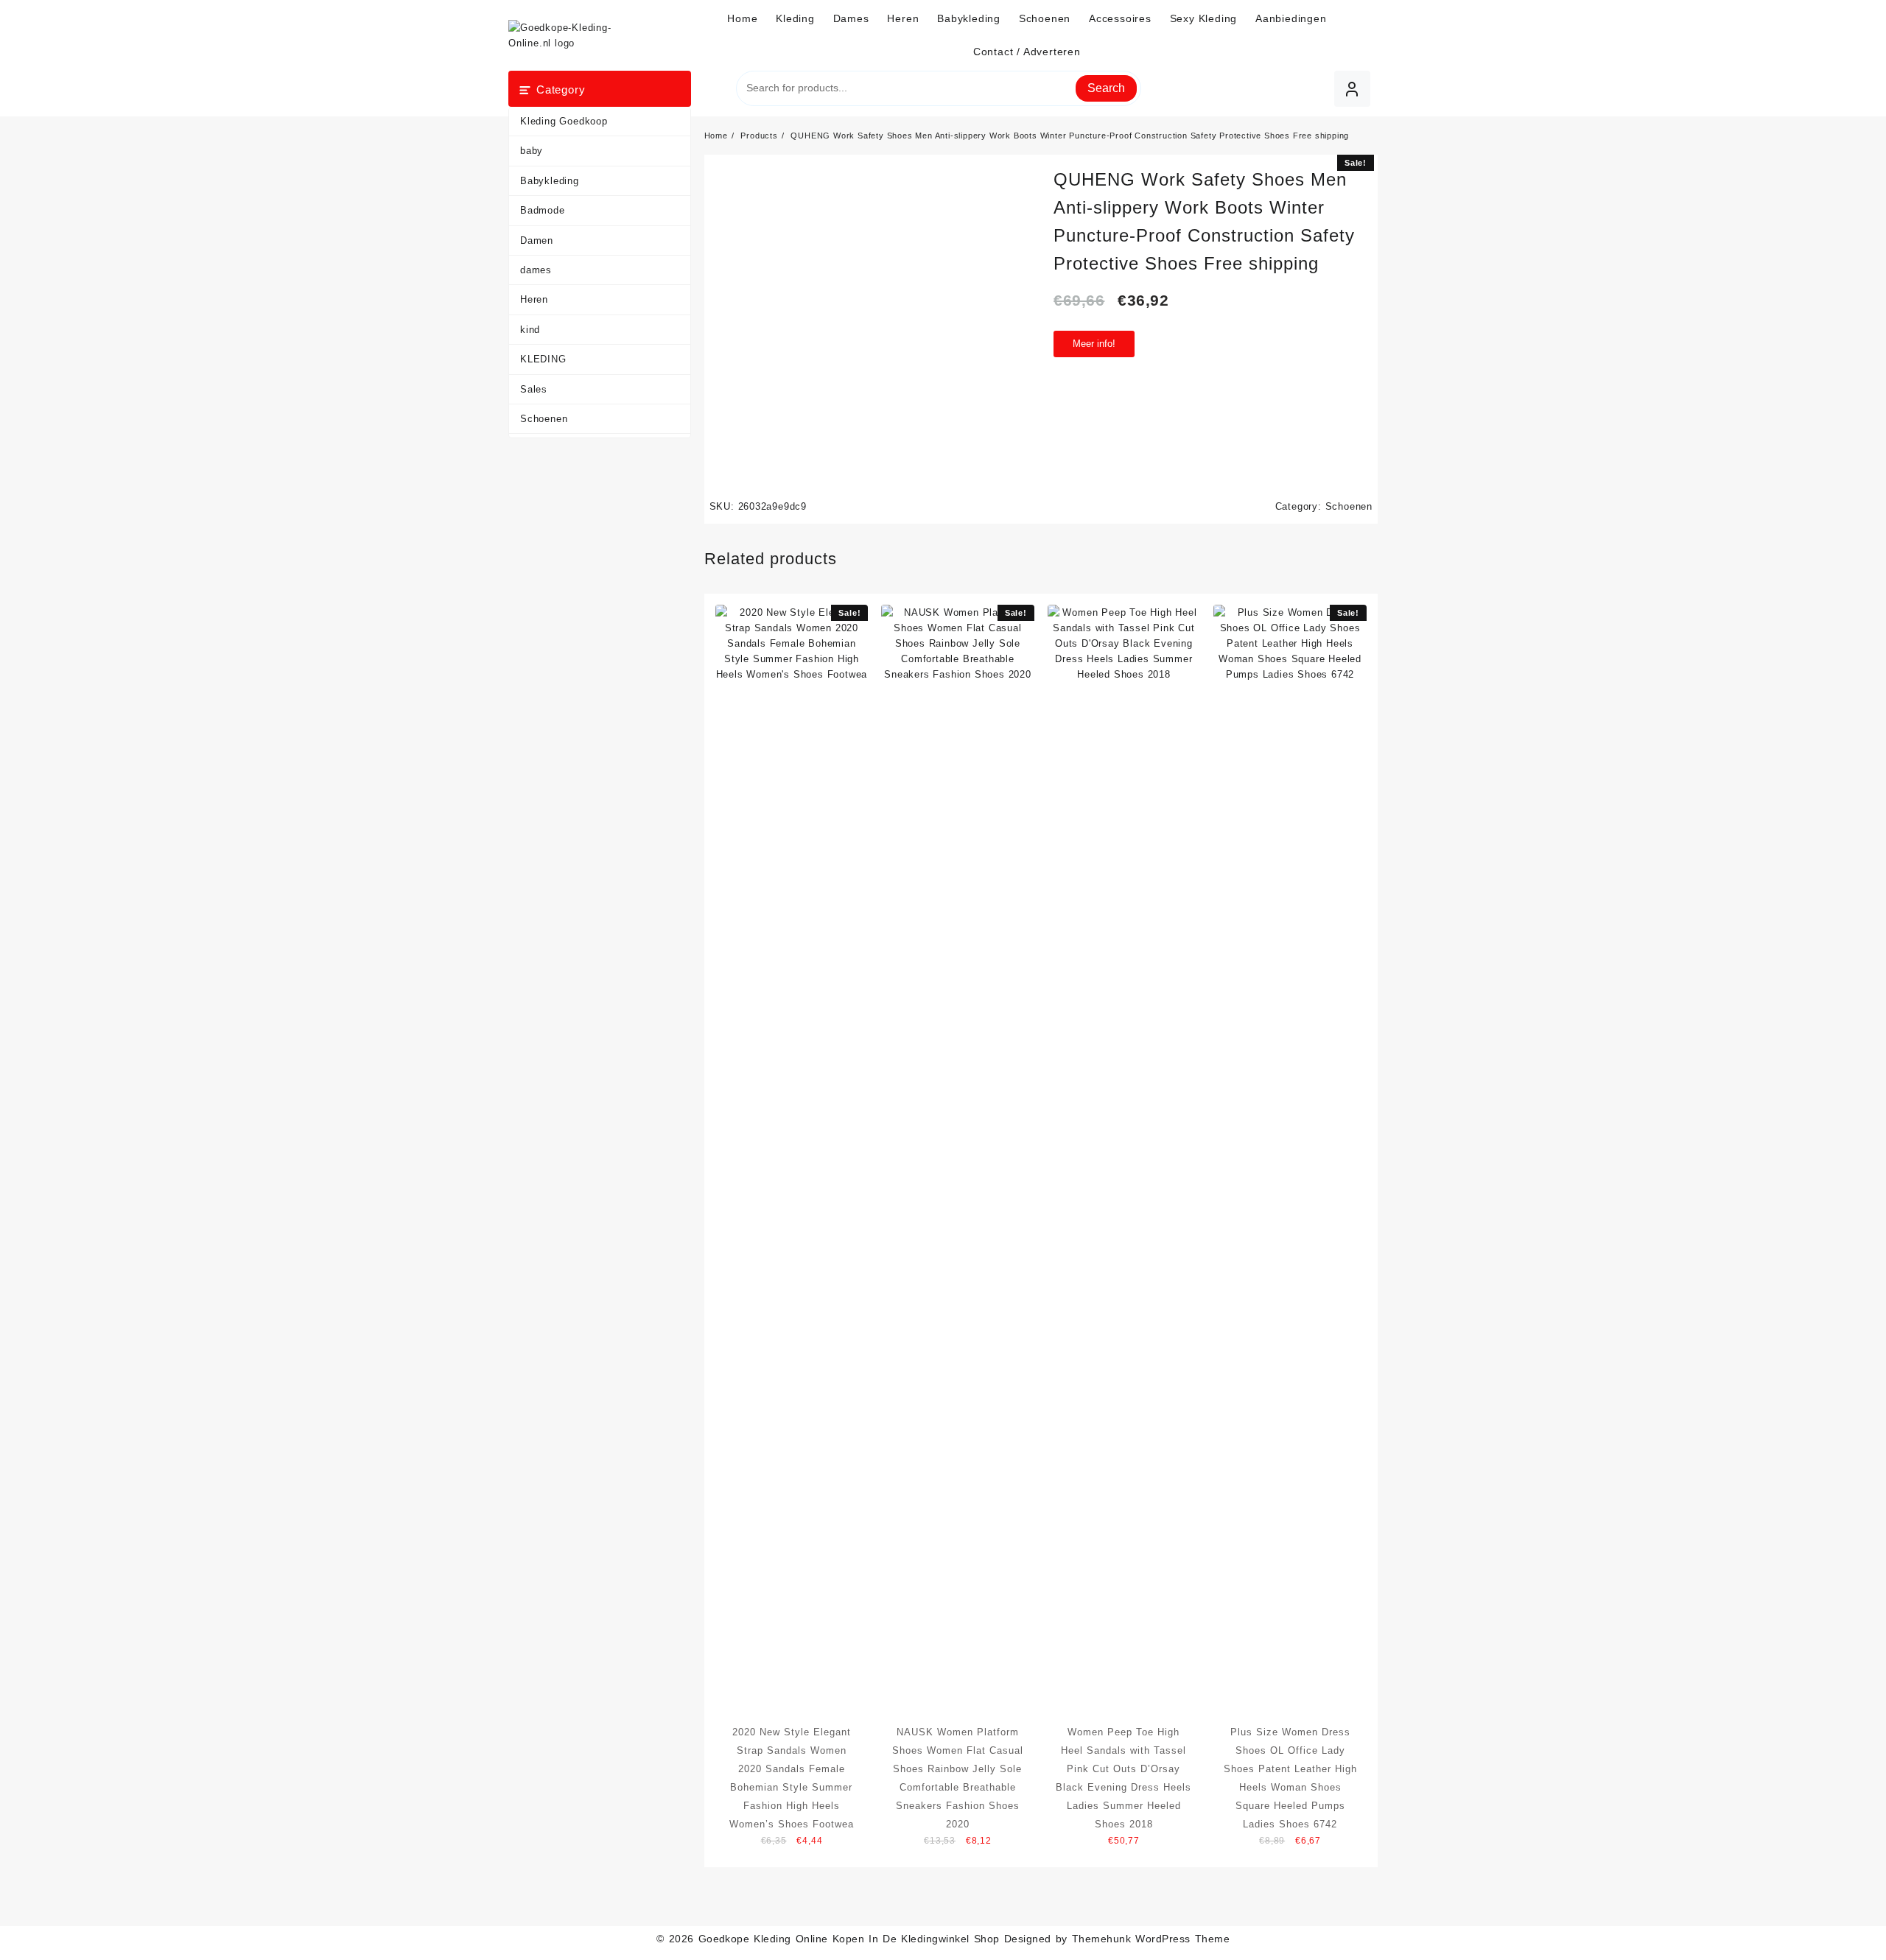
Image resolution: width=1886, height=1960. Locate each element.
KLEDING (543, 359)
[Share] (1837, 16)
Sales (534, 389)
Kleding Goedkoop (564, 121)
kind (530, 330)
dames (536, 270)
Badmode (543, 210)
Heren (534, 299)
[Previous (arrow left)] (26, 980)
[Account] (1352, 89)
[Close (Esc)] (1870, 16)
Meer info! (1094, 344)
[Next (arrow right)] (1860, 980)
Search (1106, 88)
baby (532, 151)
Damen (537, 240)
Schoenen (544, 419)
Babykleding (550, 181)
